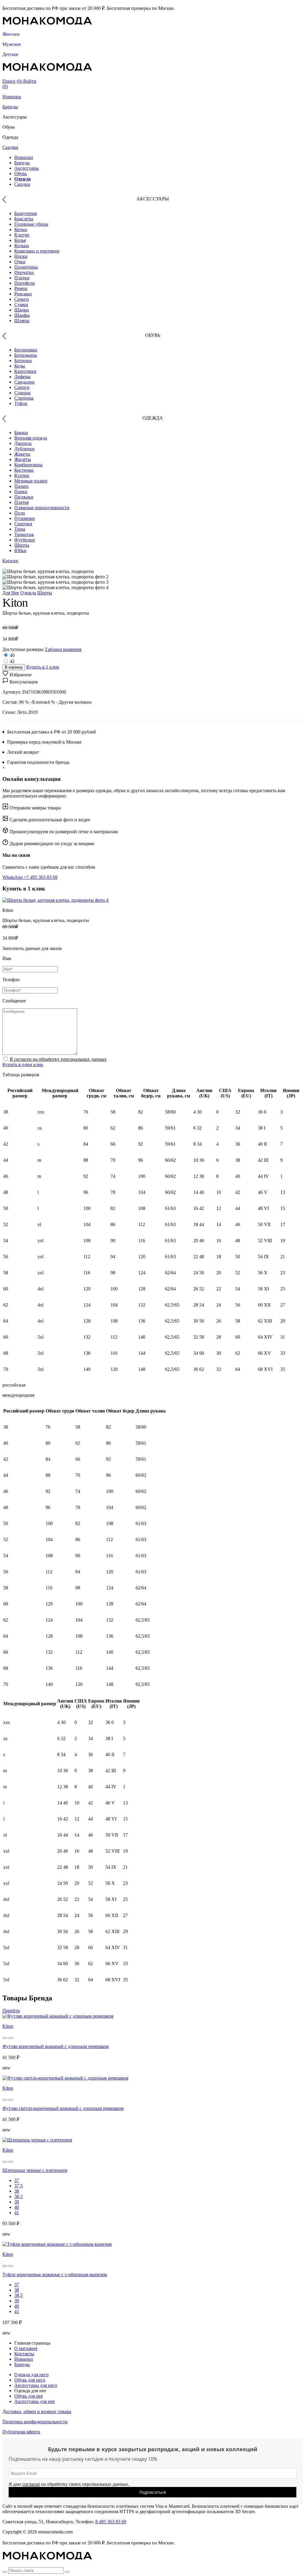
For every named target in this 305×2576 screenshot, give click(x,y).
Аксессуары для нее (35, 2401)
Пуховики (25, 518)
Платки (22, 278)
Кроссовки (25, 371)
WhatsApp (13, 877)
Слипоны (24, 398)
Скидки (10, 147)
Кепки (21, 229)
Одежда (22, 179)
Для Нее (11, 593)
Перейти (11, 2011)
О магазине (26, 2348)
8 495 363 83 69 (111, 2522)
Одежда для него (31, 2375)
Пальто (21, 486)
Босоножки (26, 350)
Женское (11, 34)
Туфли (21, 403)
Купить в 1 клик (43, 667)
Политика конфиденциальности (35, 2422)
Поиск (9, 81)
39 (17, 2202)
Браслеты (24, 219)
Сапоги (22, 387)
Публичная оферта (21, 2432)
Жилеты (23, 459)
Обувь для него (30, 2380)
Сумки (21, 305)
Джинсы (23, 443)
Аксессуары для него (36, 2385)
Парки (21, 492)
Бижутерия (25, 213)
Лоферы (22, 377)
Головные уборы (31, 224)
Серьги (22, 299)
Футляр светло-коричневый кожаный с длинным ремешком (63, 2108)
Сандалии (24, 382)
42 (12, 661)
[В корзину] (5, 2038)
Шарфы (22, 315)
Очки (20, 262)
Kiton (8, 2026)
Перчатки (24, 272)
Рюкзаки (23, 294)
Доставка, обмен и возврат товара (37, 2411)
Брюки (21, 433)
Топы (20, 529)
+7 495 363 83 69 (41, 877)
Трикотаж (24, 534)
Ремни (21, 288)
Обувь (21, 173)
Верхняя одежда (31, 438)
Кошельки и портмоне (37, 251)
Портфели (25, 283)
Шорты (22, 545)
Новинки (12, 97)
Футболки (25, 540)
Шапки (22, 310)
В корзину (14, 667)
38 (17, 2191)
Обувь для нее (29, 2396)
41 (17, 2213)
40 (12, 655)
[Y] (5, 2572)
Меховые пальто (31, 481)
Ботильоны (26, 355)
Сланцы (22, 393)
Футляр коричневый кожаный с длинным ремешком (56, 2046)
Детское (10, 54)
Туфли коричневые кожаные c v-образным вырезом (55, 2274)
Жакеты (22, 454)
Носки (21, 256)
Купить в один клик (23, 1064)
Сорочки (23, 524)
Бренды (10, 107)
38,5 (18, 2196)
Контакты (24, 2354)
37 (17, 2180)
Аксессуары (27, 168)
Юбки (20, 550)
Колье (20, 240)
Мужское (12, 44)
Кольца (22, 246)
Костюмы (24, 470)
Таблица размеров (63, 649)
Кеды (20, 366)
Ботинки (23, 360)
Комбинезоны (28, 465)
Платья (21, 502)
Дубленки (24, 449)
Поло (20, 513)
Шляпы (22, 321)
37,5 (18, 2186)
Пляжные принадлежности (42, 508)
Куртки (22, 475)
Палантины (26, 267)
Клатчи (22, 235)
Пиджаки (24, 497)
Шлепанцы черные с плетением (35, 2170)
